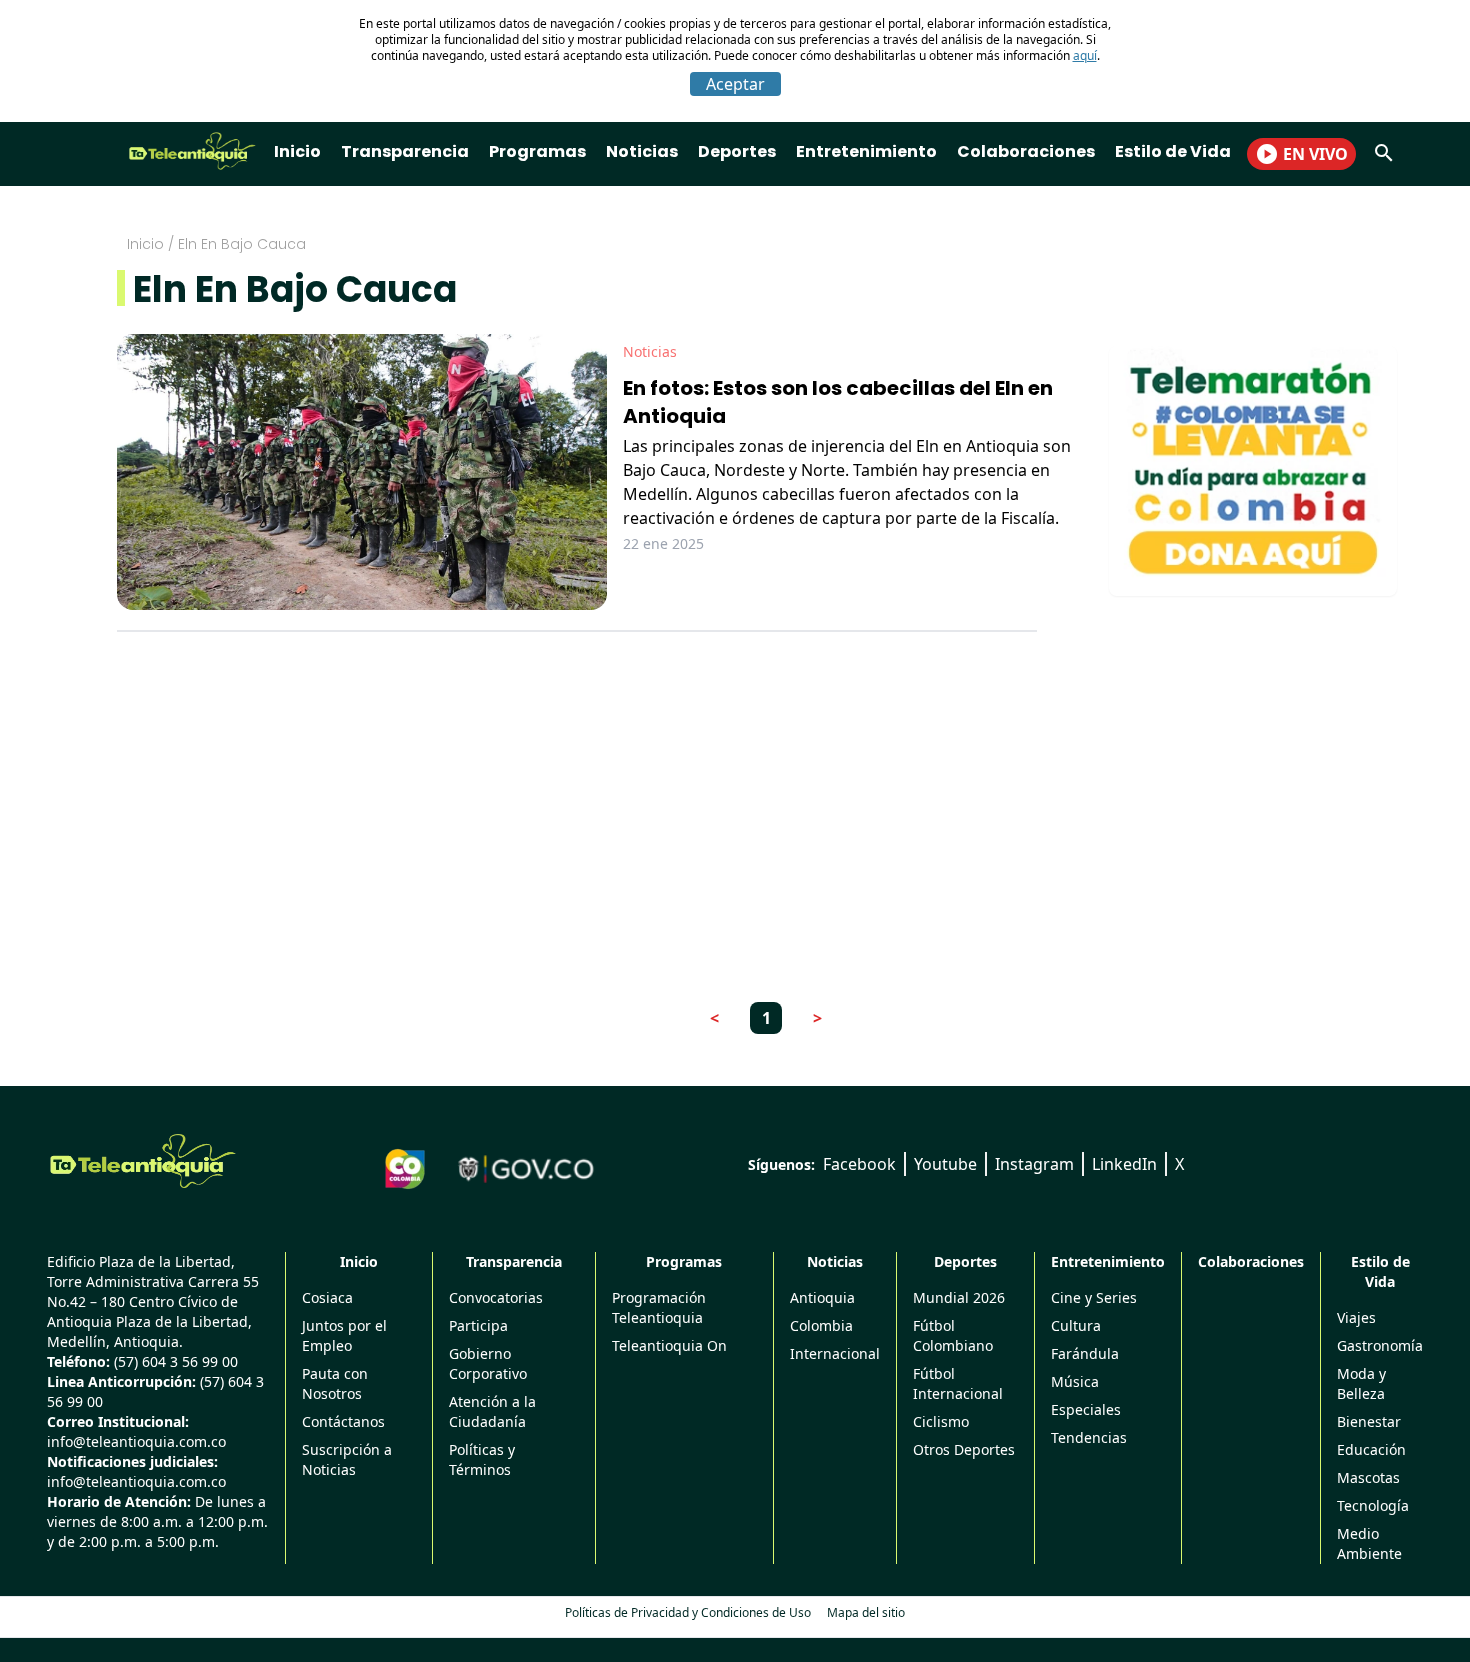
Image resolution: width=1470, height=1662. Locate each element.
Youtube (945, 1164)
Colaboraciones (1026, 151)
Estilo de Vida (1173, 151)
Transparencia (405, 151)
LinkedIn (1124, 1164)
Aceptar (735, 84)
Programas (537, 151)
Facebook (859, 1164)
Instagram (1034, 1164)
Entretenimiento (866, 151)
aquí (1085, 55)
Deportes (737, 151)
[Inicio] (143, 1161)
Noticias (642, 151)
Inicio (297, 151)
